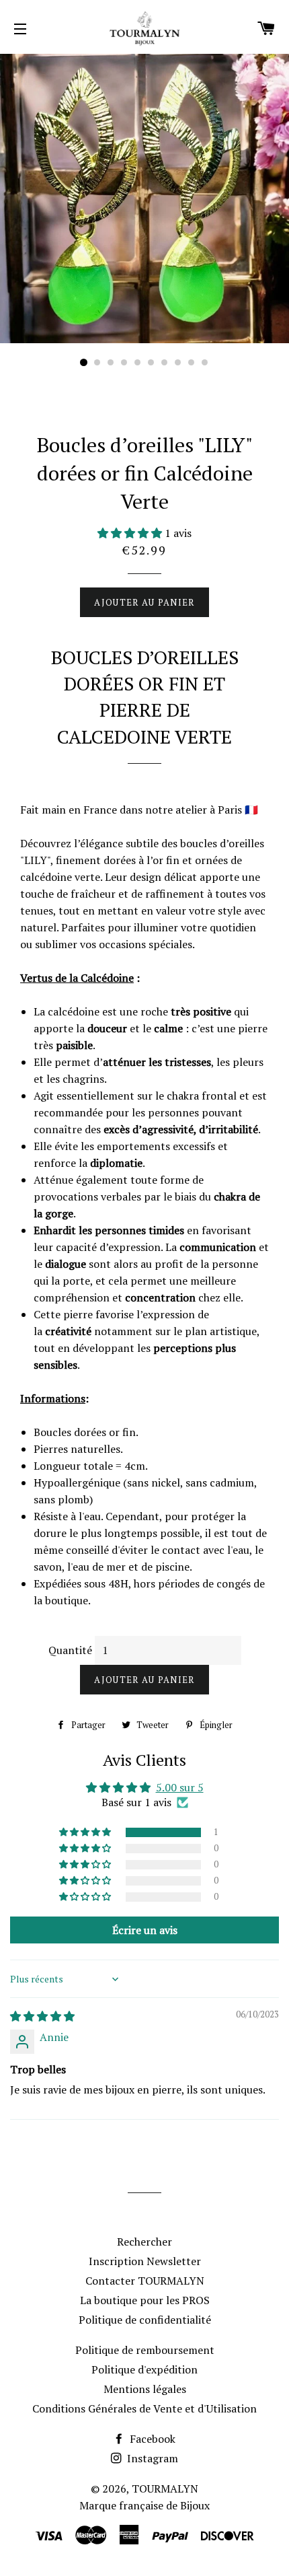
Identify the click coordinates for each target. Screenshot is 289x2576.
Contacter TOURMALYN (145, 2281)
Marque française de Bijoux (144, 2505)
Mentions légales (145, 2389)
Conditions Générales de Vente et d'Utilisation (144, 2408)
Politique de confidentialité (145, 2320)
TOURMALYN (165, 2489)
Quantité (70, 1650)
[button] (131, 533)
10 (205, 363)
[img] (42, 2016)
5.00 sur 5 (180, 1787)
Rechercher (144, 2242)
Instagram (151, 2458)
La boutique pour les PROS (145, 2300)
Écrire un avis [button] (145, 1930)
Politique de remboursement (145, 2350)
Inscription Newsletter (145, 2261)
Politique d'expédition (144, 2369)
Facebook (151, 2439)
